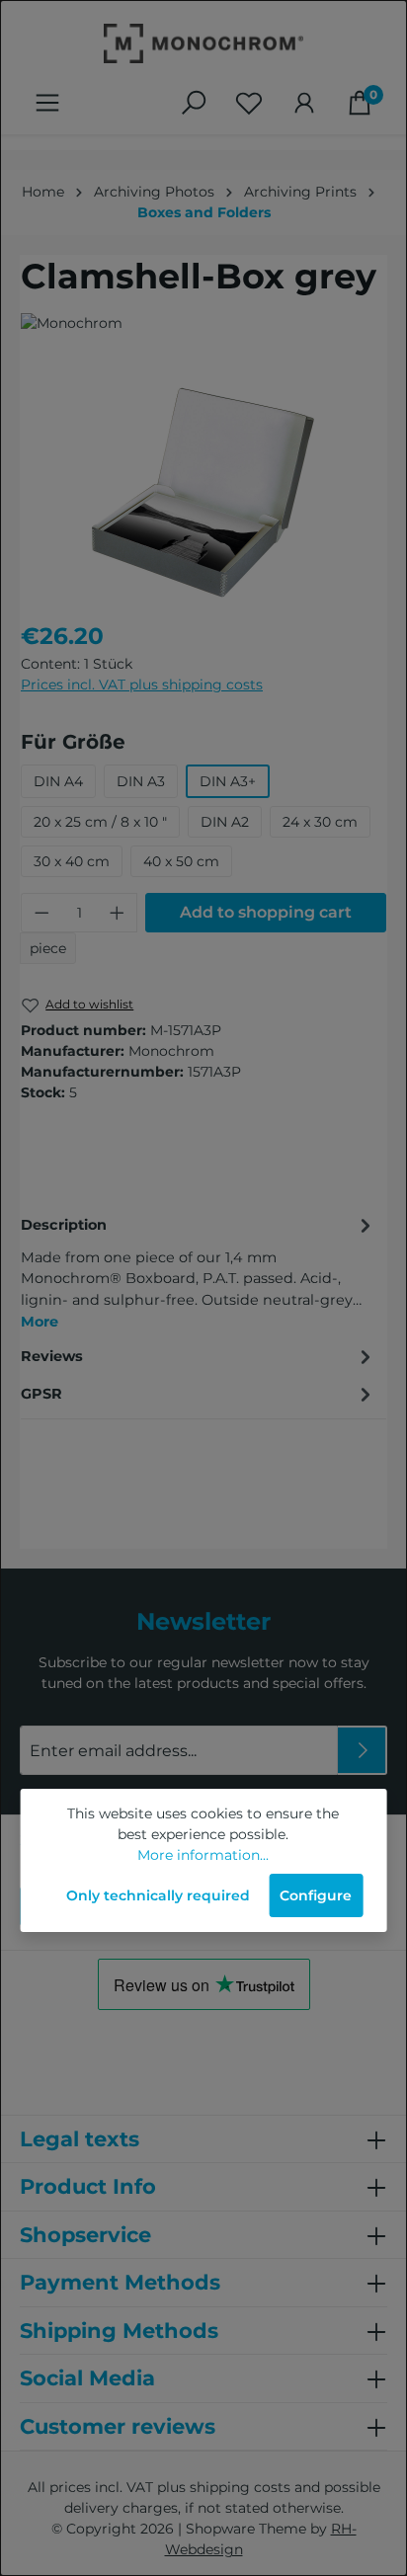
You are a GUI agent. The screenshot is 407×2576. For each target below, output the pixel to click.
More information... (203, 1855)
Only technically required (158, 1895)
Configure (316, 1895)
